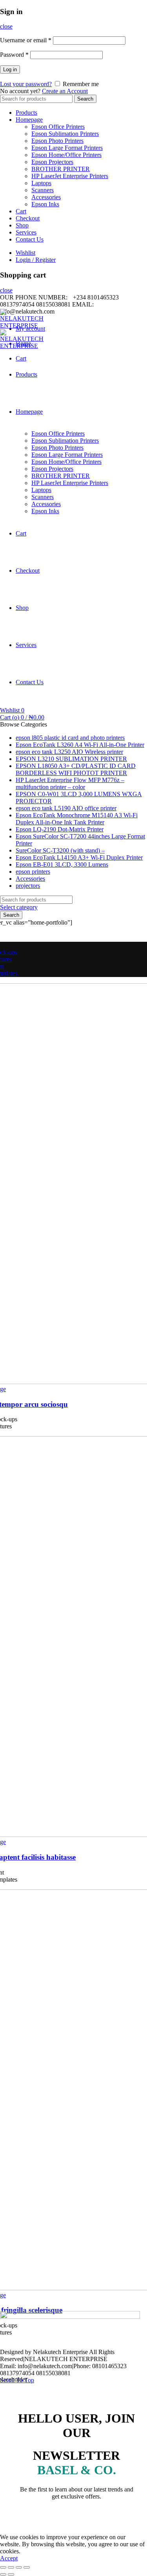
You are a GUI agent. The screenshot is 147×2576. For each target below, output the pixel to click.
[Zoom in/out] (27, 2567)
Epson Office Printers (58, 127)
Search (85, 99)
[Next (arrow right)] (11, 2574)
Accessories (46, 197)
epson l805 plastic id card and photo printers (70, 738)
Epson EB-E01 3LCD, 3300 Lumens (62, 864)
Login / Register (36, 260)
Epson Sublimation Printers (65, 134)
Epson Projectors (52, 162)
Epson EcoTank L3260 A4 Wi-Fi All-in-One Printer (80, 745)
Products (26, 113)
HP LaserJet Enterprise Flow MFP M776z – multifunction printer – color (70, 783)
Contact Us (30, 239)
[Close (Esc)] (3, 2567)
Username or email (26, 40)
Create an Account (65, 91)
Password (14, 55)
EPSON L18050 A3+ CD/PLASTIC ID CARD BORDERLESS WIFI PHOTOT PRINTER (76, 769)
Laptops (41, 183)
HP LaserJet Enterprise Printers (70, 176)
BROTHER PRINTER (61, 169)
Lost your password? (26, 84)
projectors (28, 886)
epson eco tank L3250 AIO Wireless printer (69, 752)
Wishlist (25, 253)
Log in (10, 69)
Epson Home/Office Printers (66, 155)
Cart (21, 211)
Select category (19, 907)
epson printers (33, 872)
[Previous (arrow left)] (3, 2574)
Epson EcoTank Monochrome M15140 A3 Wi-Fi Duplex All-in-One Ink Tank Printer (77, 819)
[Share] (11, 2567)
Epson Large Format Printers (67, 148)
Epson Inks (45, 204)
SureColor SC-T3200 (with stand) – (60, 850)
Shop (22, 225)
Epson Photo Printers (57, 141)
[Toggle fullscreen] (19, 2567)
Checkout (28, 218)
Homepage (29, 120)
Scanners (43, 190)
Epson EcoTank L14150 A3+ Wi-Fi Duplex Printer (79, 857)
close (6, 26)
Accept (9, 2558)
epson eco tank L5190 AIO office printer (66, 808)
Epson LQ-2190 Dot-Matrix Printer (60, 829)
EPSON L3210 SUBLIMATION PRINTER (71, 759)
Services (26, 232)
